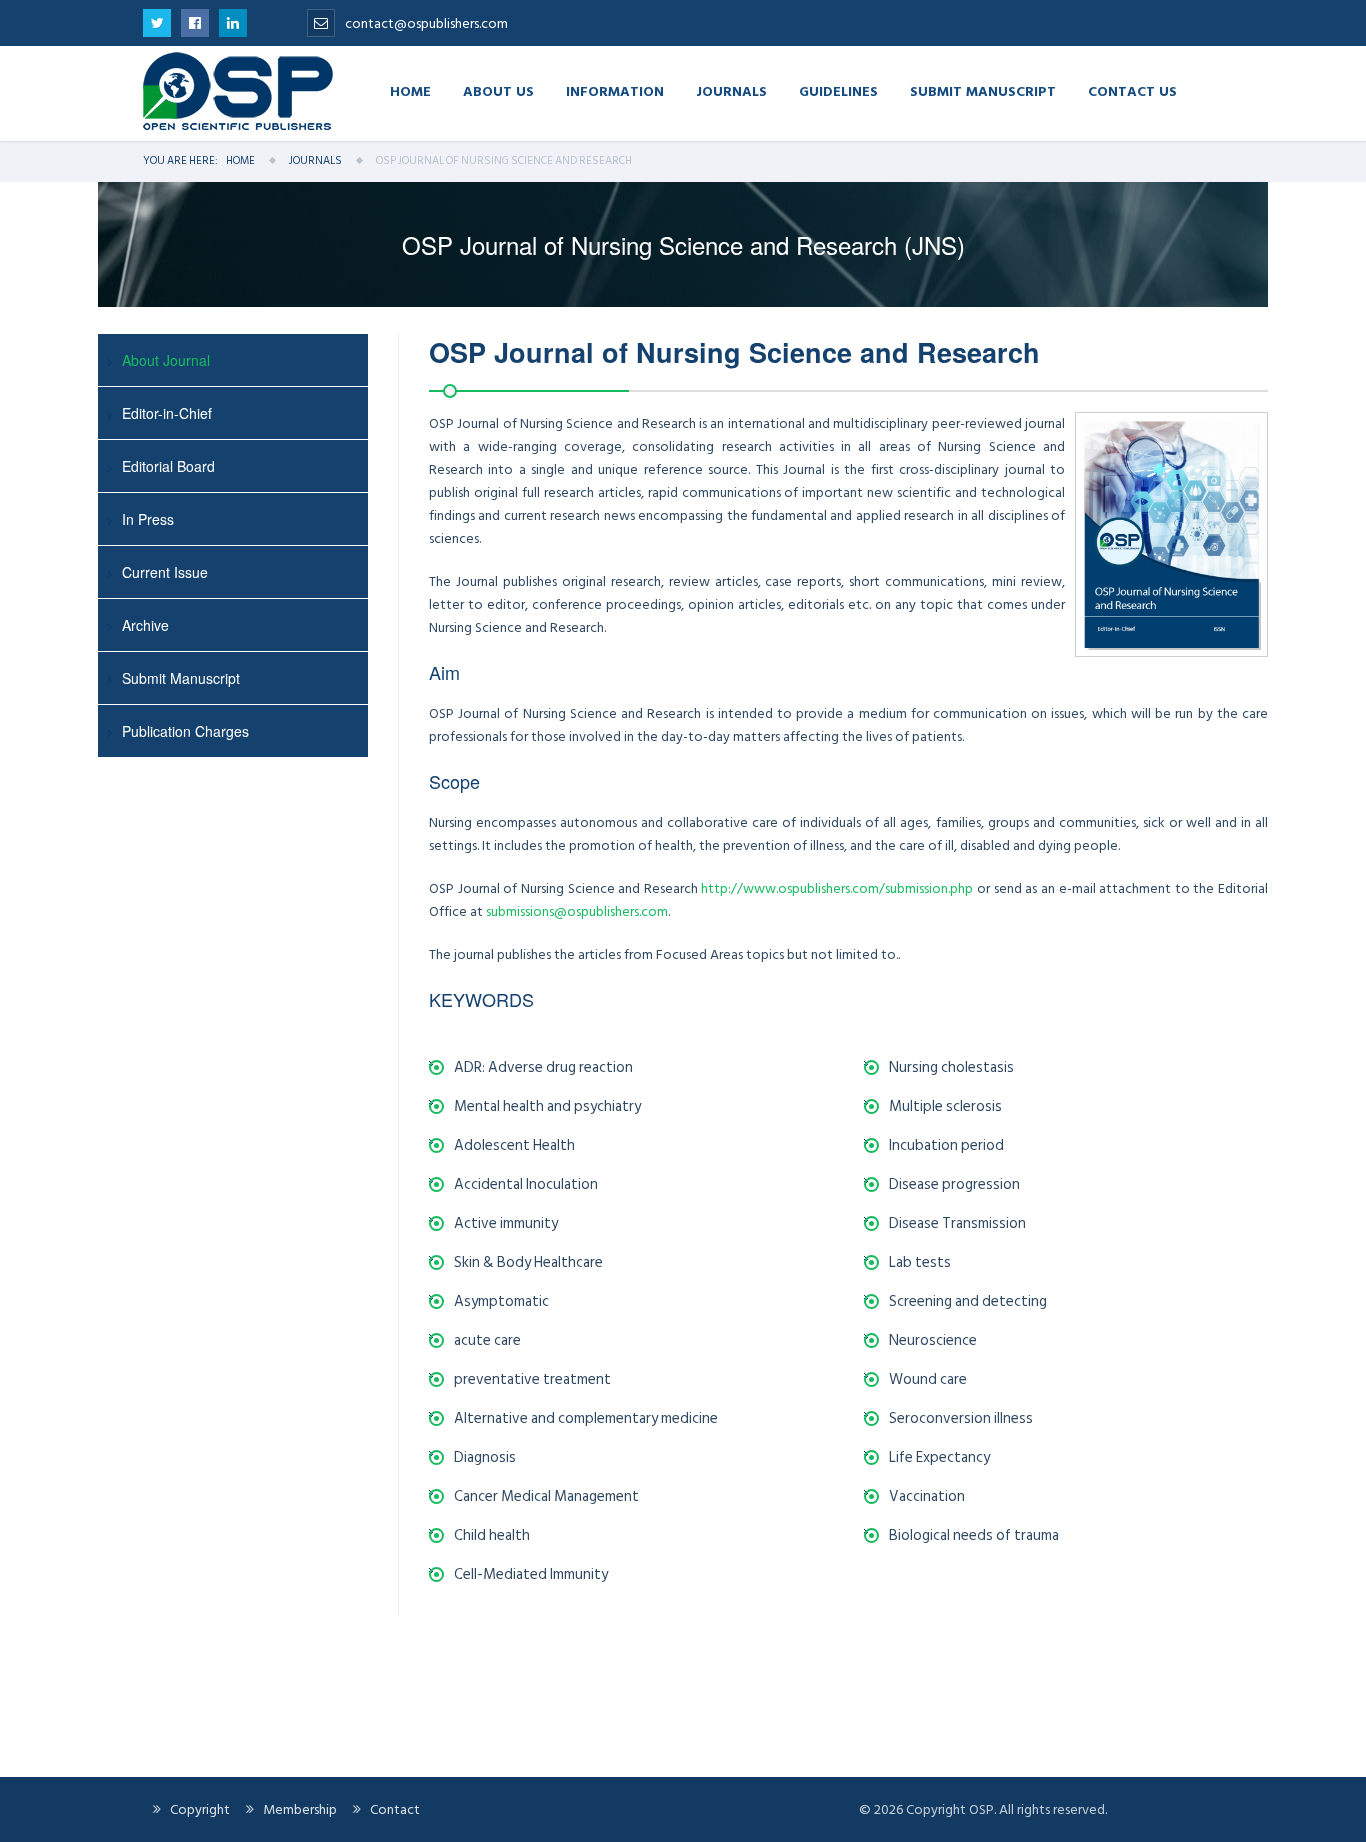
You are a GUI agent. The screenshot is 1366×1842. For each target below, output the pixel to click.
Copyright (200, 1809)
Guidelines (838, 90)
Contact (395, 1809)
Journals (731, 90)
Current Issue (165, 572)
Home (410, 90)
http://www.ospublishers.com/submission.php (837, 888)
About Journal (166, 360)
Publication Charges (185, 731)
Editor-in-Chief (167, 413)
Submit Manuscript (983, 90)
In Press (148, 519)
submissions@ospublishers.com (577, 911)
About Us (498, 90)
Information (615, 90)
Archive (145, 625)
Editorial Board (168, 466)
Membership (300, 1809)
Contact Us (1132, 90)
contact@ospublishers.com (426, 23)
